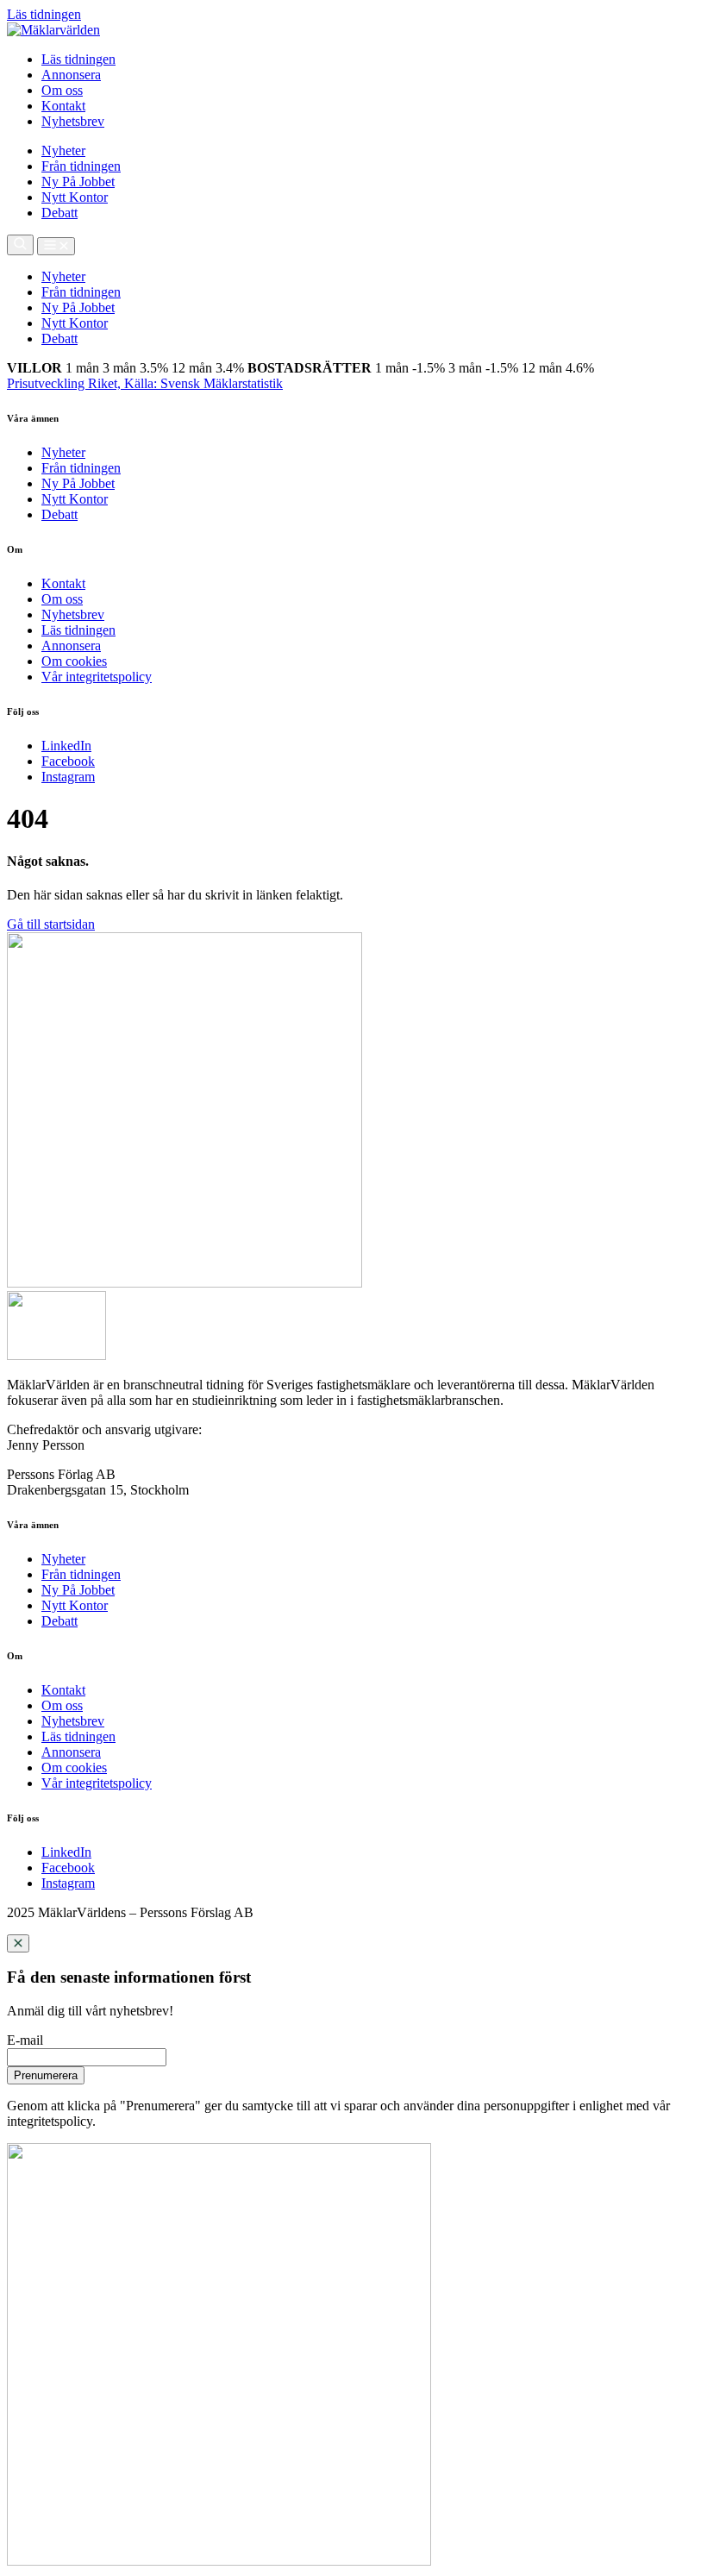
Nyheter (63, 150)
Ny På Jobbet (78, 182)
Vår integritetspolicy (97, 677)
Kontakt (63, 106)
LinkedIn (66, 746)
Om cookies (74, 661)
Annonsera (71, 75)
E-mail (25, 2040)
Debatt (59, 213)
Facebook (68, 761)
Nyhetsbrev (73, 121)
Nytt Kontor (75, 197)
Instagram (68, 777)
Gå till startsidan (51, 924)
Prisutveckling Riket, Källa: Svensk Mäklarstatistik (145, 383)
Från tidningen (81, 166)
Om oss (62, 90)
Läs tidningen (78, 59)
